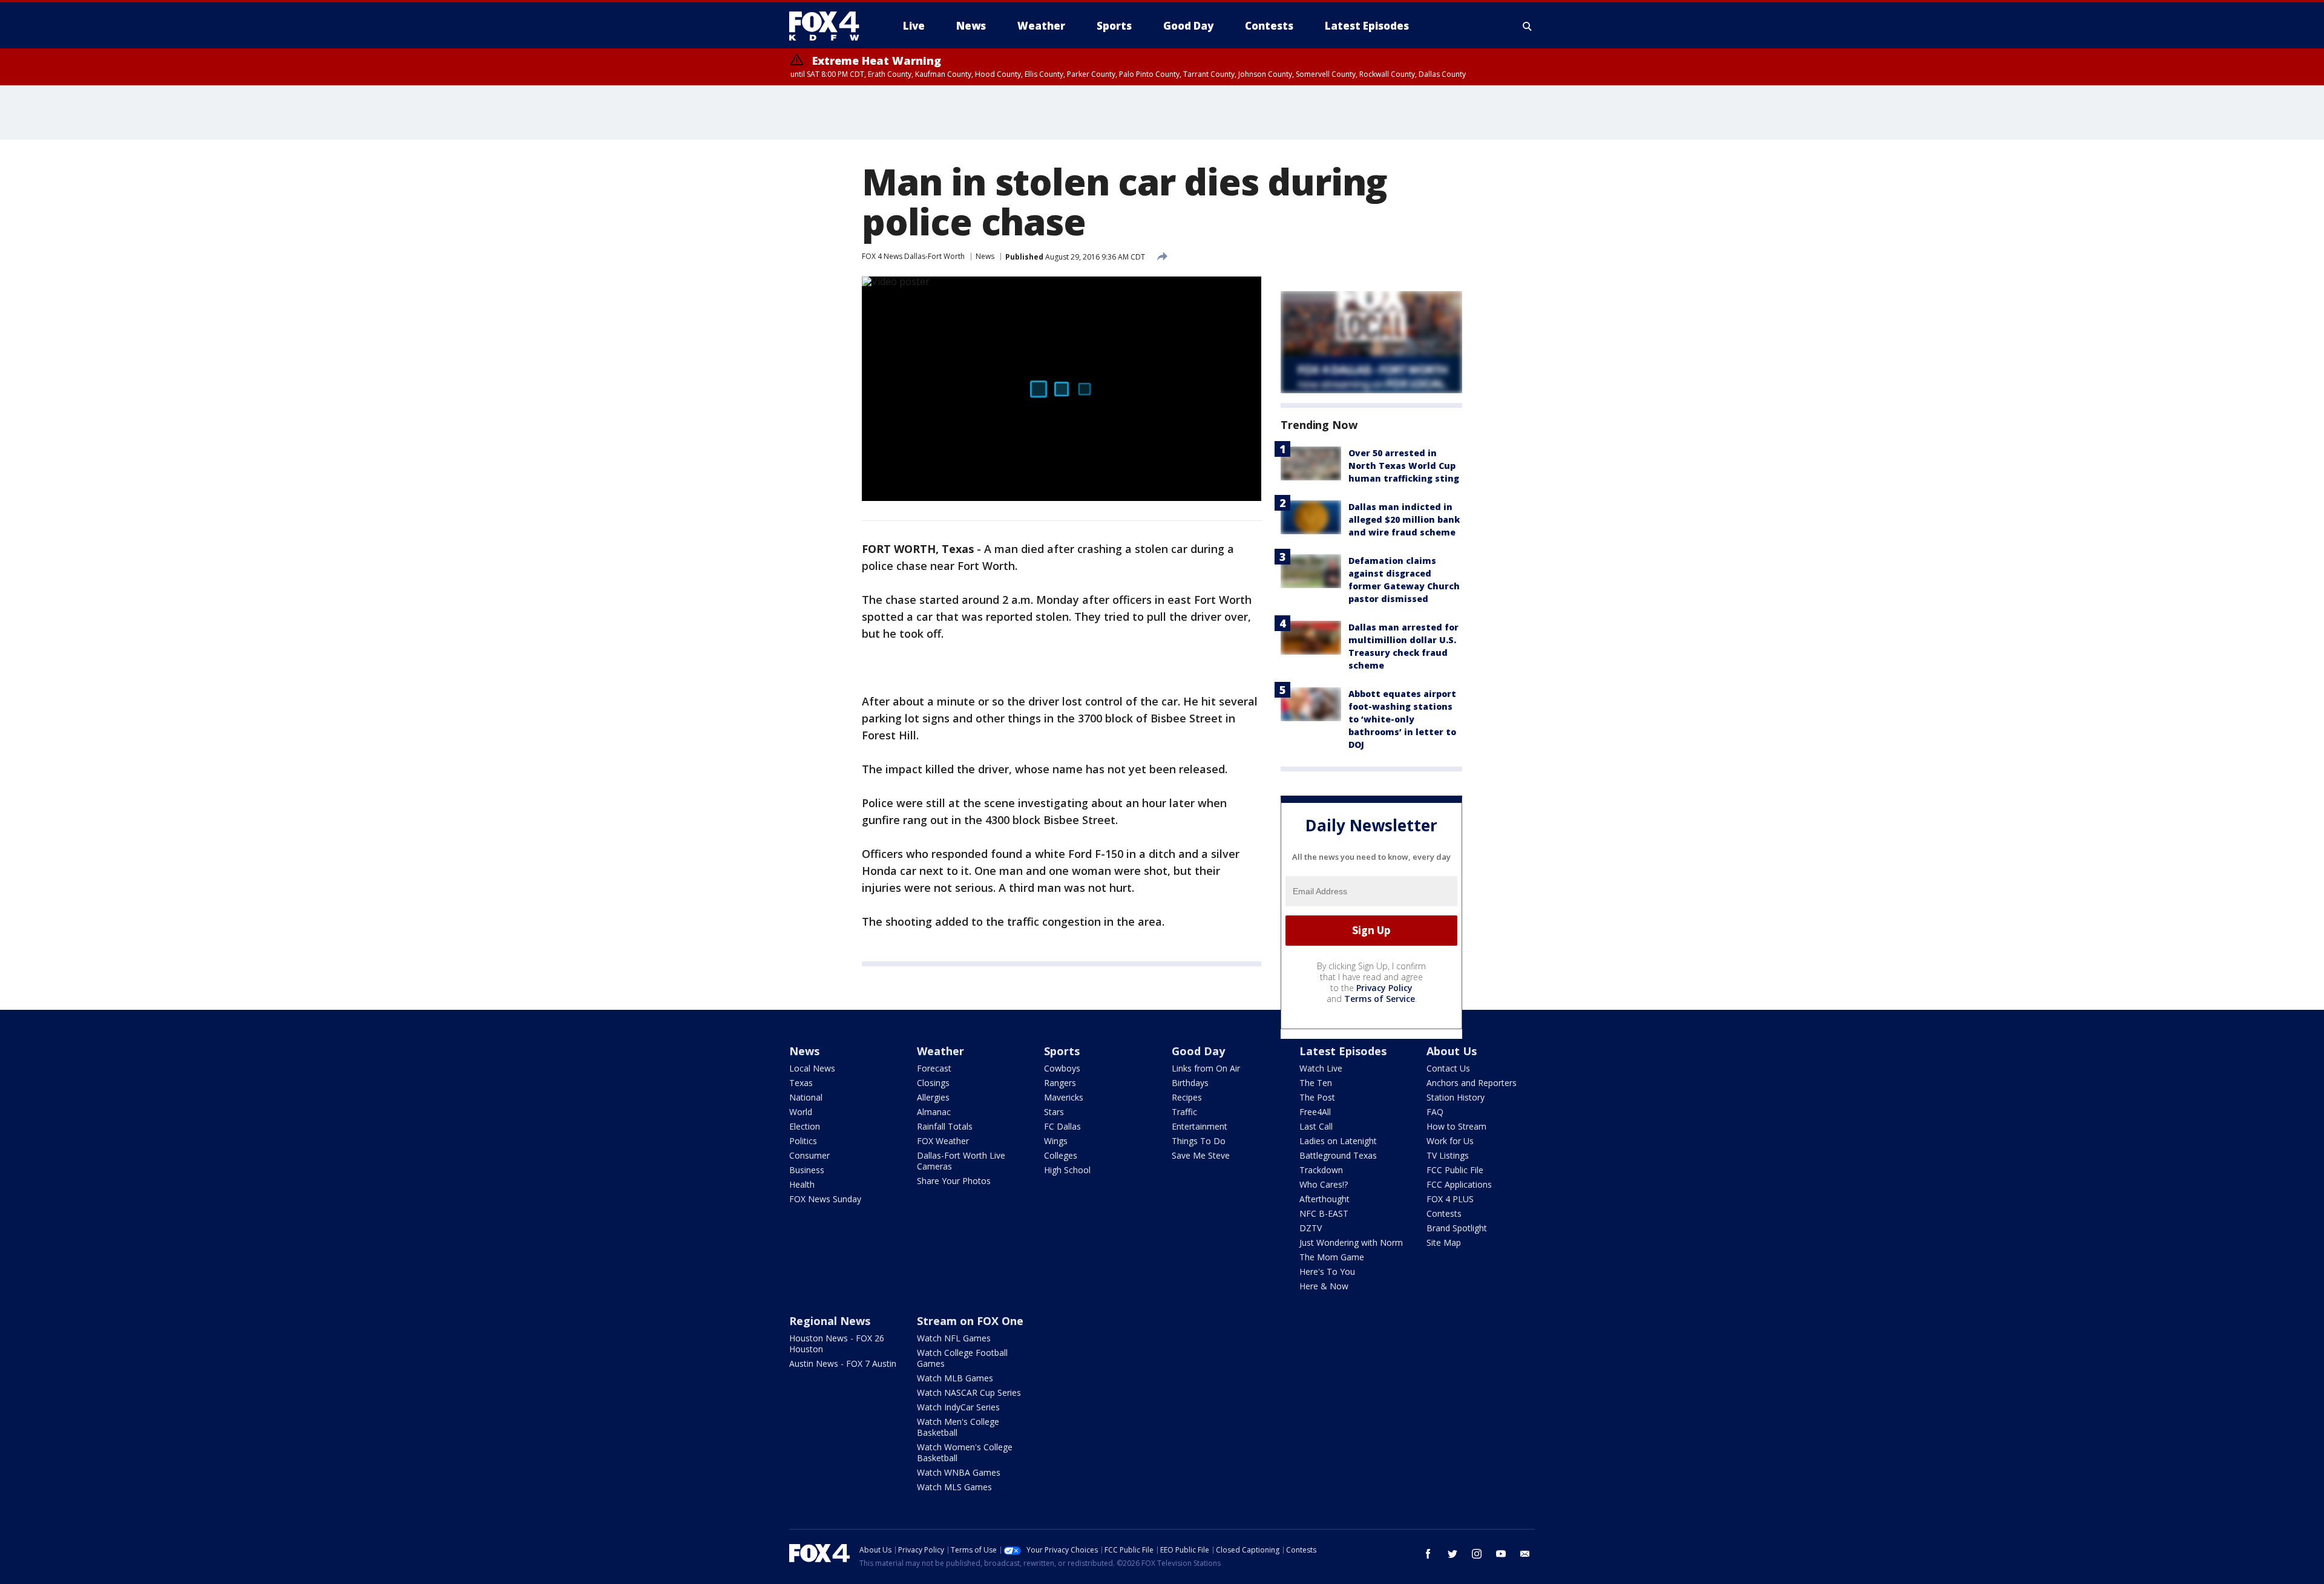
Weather (940, 1051)
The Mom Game (1332, 1257)
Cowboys (1062, 1068)
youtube (1501, 1554)
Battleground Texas (1338, 1155)
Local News (812, 1068)
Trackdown (1321, 1170)
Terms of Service (1380, 999)
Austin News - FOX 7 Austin (843, 1363)
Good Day (1198, 1051)
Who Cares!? (1324, 1184)
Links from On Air (1206, 1068)
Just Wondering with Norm (1351, 1242)
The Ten (1316, 1083)
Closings (933, 1083)
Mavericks (1064, 1097)
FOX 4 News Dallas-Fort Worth (913, 256)
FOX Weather (943, 1141)
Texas (801, 1083)
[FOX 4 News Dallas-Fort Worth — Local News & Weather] (829, 26)
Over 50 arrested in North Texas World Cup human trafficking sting (1404, 466)
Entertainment (1200, 1126)
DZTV (1311, 1228)
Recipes (1187, 1097)
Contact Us (1448, 1068)
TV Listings (1448, 1155)
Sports (1062, 1051)
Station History (1456, 1097)
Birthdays (1190, 1083)
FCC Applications (1459, 1184)
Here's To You (1327, 1271)
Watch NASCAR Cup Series (969, 1393)
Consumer (809, 1155)
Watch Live (1321, 1068)
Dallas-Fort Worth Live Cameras (961, 1161)
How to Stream (1456, 1126)
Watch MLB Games (955, 1378)
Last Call (1316, 1126)
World (801, 1112)
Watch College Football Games (962, 1358)
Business (807, 1170)
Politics (803, 1141)
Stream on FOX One (970, 1321)
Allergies (933, 1097)
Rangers (1060, 1083)
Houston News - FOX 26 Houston (837, 1343)
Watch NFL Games (954, 1338)
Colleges (1061, 1155)
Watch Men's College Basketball (958, 1427)
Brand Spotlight (1457, 1228)
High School (1067, 1170)
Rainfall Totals (945, 1126)
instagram (1477, 1554)
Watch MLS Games (954, 1487)
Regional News (830, 1321)
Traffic (1184, 1112)
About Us (1452, 1051)
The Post (1317, 1097)
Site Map (1444, 1242)
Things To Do (1199, 1141)
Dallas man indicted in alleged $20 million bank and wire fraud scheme (1404, 519)
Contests (1444, 1213)
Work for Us (1450, 1141)
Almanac (934, 1112)
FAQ (1435, 1112)
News (985, 256)
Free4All (1315, 1112)
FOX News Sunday (825, 1199)
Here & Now (1324, 1286)
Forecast (934, 1068)
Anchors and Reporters (1472, 1083)
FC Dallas (1062, 1126)
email (1525, 1554)
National (806, 1097)
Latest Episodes (1343, 1051)
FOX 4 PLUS (1450, 1199)
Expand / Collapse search (1528, 26)
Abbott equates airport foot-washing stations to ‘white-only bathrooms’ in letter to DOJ (1402, 719)
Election (805, 1126)
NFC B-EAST (1324, 1213)
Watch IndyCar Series (958, 1407)
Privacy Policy (1384, 988)
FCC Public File (1455, 1170)
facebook (1428, 1554)
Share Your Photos (954, 1181)
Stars (1054, 1112)
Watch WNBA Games (959, 1472)
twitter (1452, 1554)
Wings (1056, 1141)
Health (802, 1184)
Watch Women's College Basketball (965, 1452)
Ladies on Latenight (1338, 1141)
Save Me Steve (1201, 1155)
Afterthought (1324, 1199)
